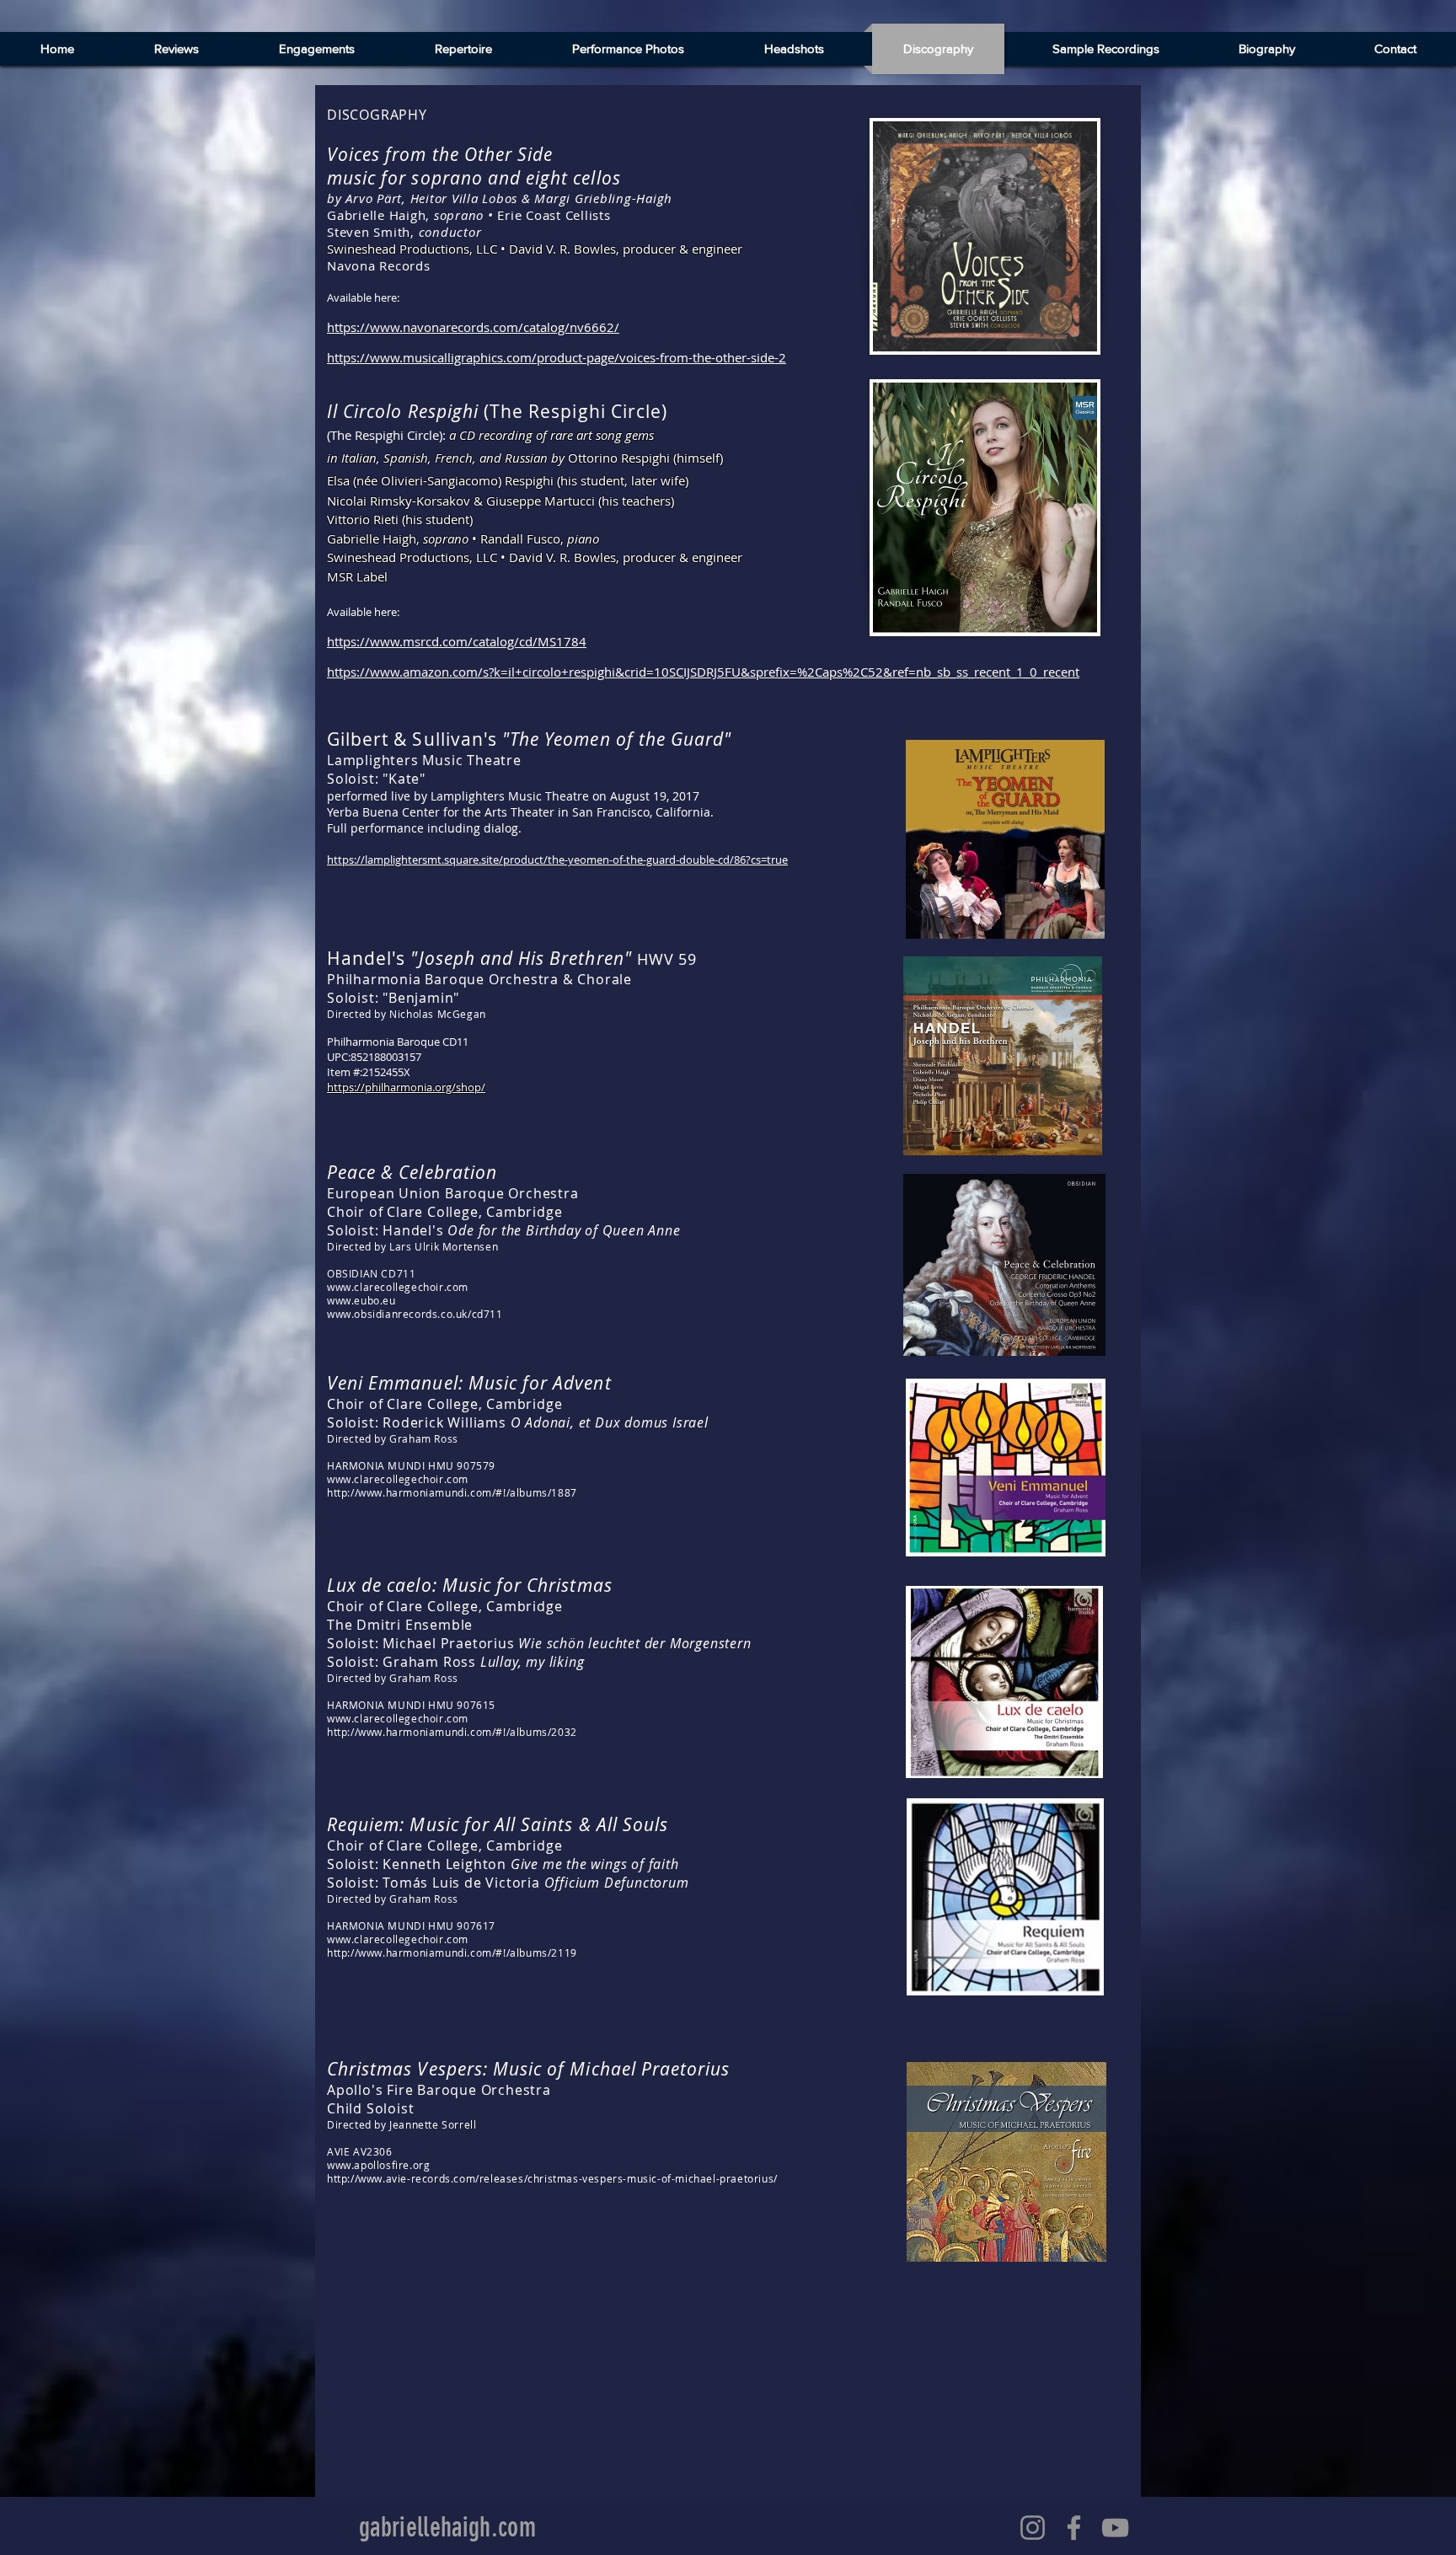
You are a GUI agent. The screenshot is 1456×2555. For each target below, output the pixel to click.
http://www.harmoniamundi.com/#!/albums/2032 (452, 1732)
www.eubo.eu (361, 1300)
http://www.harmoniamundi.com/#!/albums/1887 (452, 1492)
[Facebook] (1074, 2528)
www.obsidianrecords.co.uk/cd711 (415, 1314)
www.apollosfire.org (378, 2165)
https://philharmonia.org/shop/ (406, 1087)
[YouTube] (1115, 2528)
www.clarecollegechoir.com (398, 1287)
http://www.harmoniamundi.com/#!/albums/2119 (452, 1952)
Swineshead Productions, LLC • (418, 249)
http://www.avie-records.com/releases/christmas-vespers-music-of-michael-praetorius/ (552, 2178)
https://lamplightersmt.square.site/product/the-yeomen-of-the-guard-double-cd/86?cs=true (557, 860)
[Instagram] (1033, 2528)
